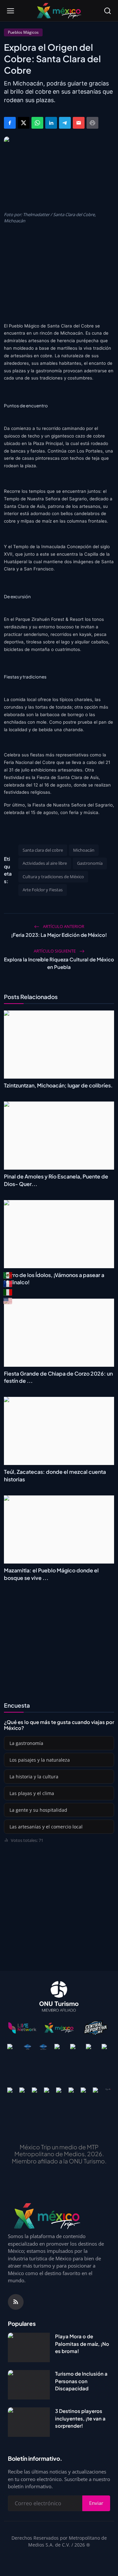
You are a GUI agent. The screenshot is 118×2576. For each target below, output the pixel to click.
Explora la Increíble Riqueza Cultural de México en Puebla (59, 963)
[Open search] (108, 11)
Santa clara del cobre (43, 850)
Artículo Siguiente (55, 951)
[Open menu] (10, 11)
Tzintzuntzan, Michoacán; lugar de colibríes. (58, 1085)
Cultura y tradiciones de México (53, 877)
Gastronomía (90, 863)
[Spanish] (8, 1275)
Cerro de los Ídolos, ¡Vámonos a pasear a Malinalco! (54, 1279)
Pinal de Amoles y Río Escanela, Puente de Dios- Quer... (56, 1180)
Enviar (96, 2503)
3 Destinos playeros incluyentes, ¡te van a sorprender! (80, 2418)
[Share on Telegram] (65, 123)
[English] (8, 1301)
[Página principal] (59, 11)
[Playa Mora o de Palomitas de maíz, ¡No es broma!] (29, 2347)
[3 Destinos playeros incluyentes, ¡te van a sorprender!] (29, 2422)
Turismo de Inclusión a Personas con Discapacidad (81, 2381)
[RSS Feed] (16, 2302)
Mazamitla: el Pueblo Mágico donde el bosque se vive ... (51, 1574)
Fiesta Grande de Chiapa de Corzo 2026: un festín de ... (58, 1377)
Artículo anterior (63, 926)
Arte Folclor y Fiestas (43, 890)
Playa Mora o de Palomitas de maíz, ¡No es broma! (82, 2344)
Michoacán (84, 850)
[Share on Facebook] (10, 123)
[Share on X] (24, 123)
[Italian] (8, 1292)
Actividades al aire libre (45, 863)
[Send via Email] (79, 123)
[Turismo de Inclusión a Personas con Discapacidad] (29, 2385)
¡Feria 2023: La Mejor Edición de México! (59, 935)
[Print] (92, 123)
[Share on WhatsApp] (37, 123)
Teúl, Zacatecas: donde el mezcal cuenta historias (55, 1475)
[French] (8, 1284)
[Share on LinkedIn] (51, 123)
